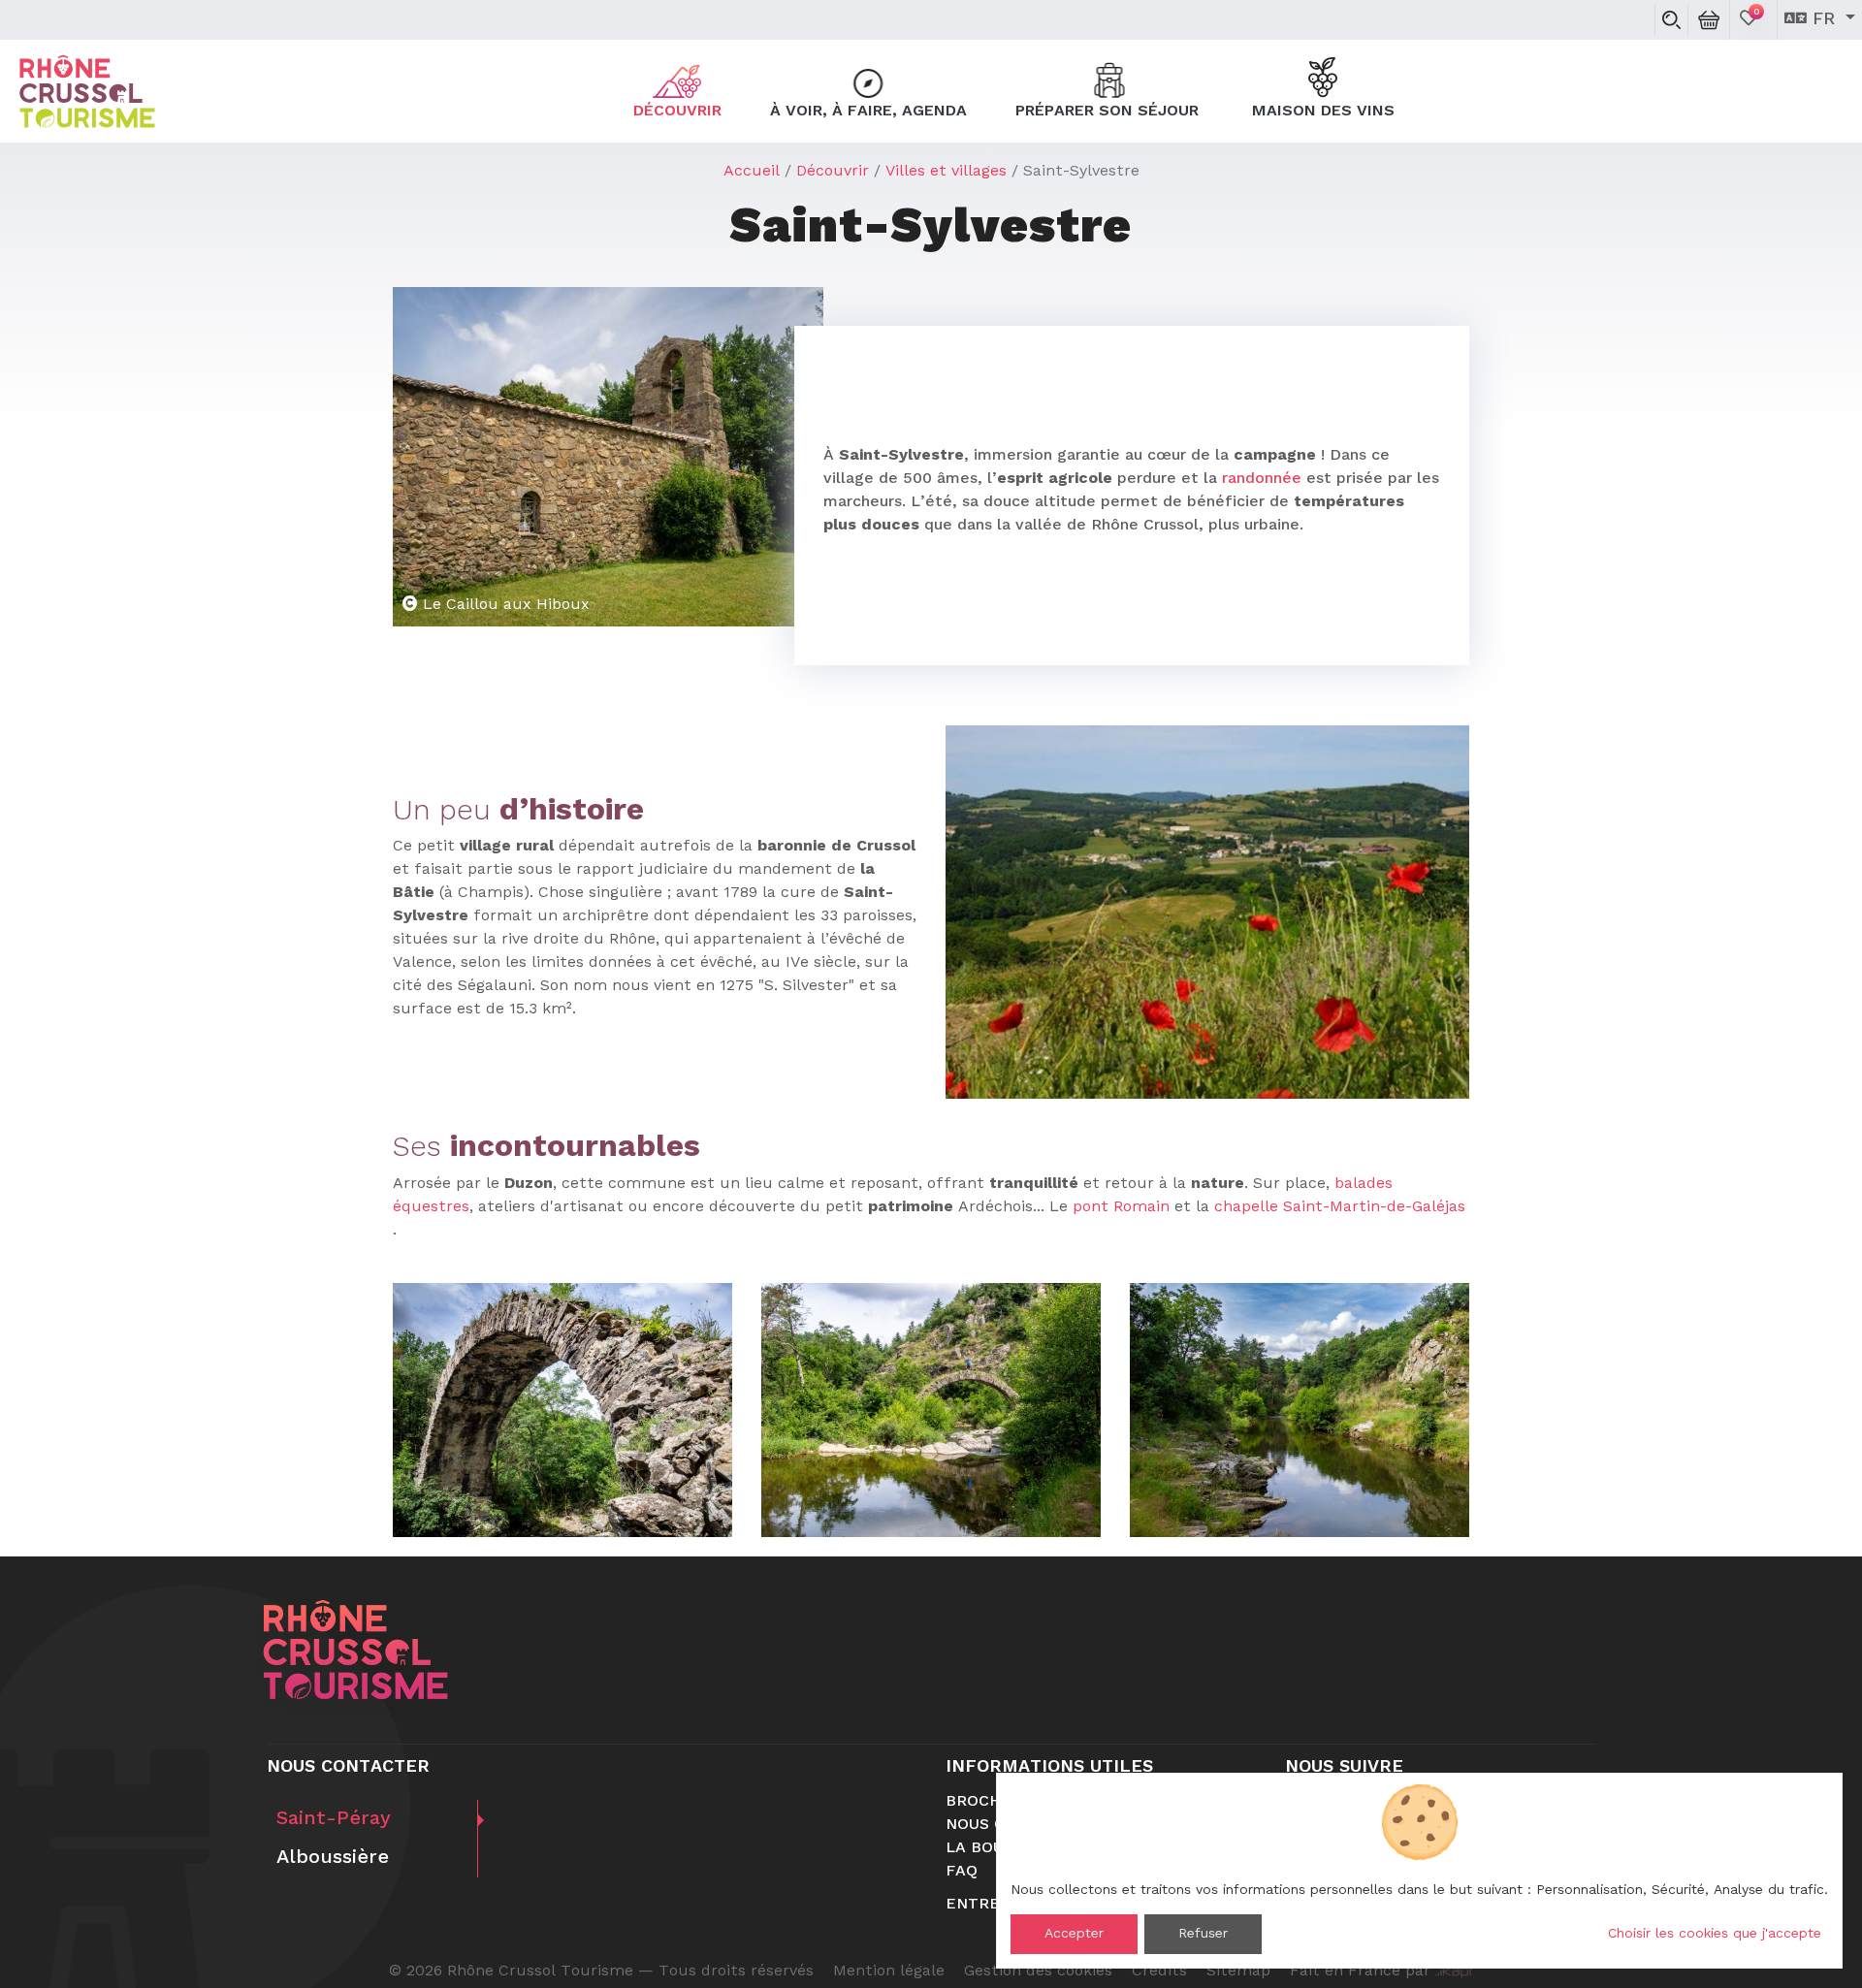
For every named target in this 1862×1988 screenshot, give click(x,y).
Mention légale (889, 1972)
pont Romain (1121, 1207)
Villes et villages (946, 172)
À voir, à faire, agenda (868, 112)
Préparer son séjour (1109, 112)
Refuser (1203, 1934)
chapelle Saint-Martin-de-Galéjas (1340, 1207)
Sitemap (1238, 1972)
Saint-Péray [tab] (334, 1819)
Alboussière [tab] (333, 1858)
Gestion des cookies (1038, 1972)
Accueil (752, 172)
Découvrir (677, 112)
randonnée (1262, 479)
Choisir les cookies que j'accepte (1715, 1934)
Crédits (1159, 1972)
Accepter (1074, 1934)
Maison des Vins (1323, 112)
